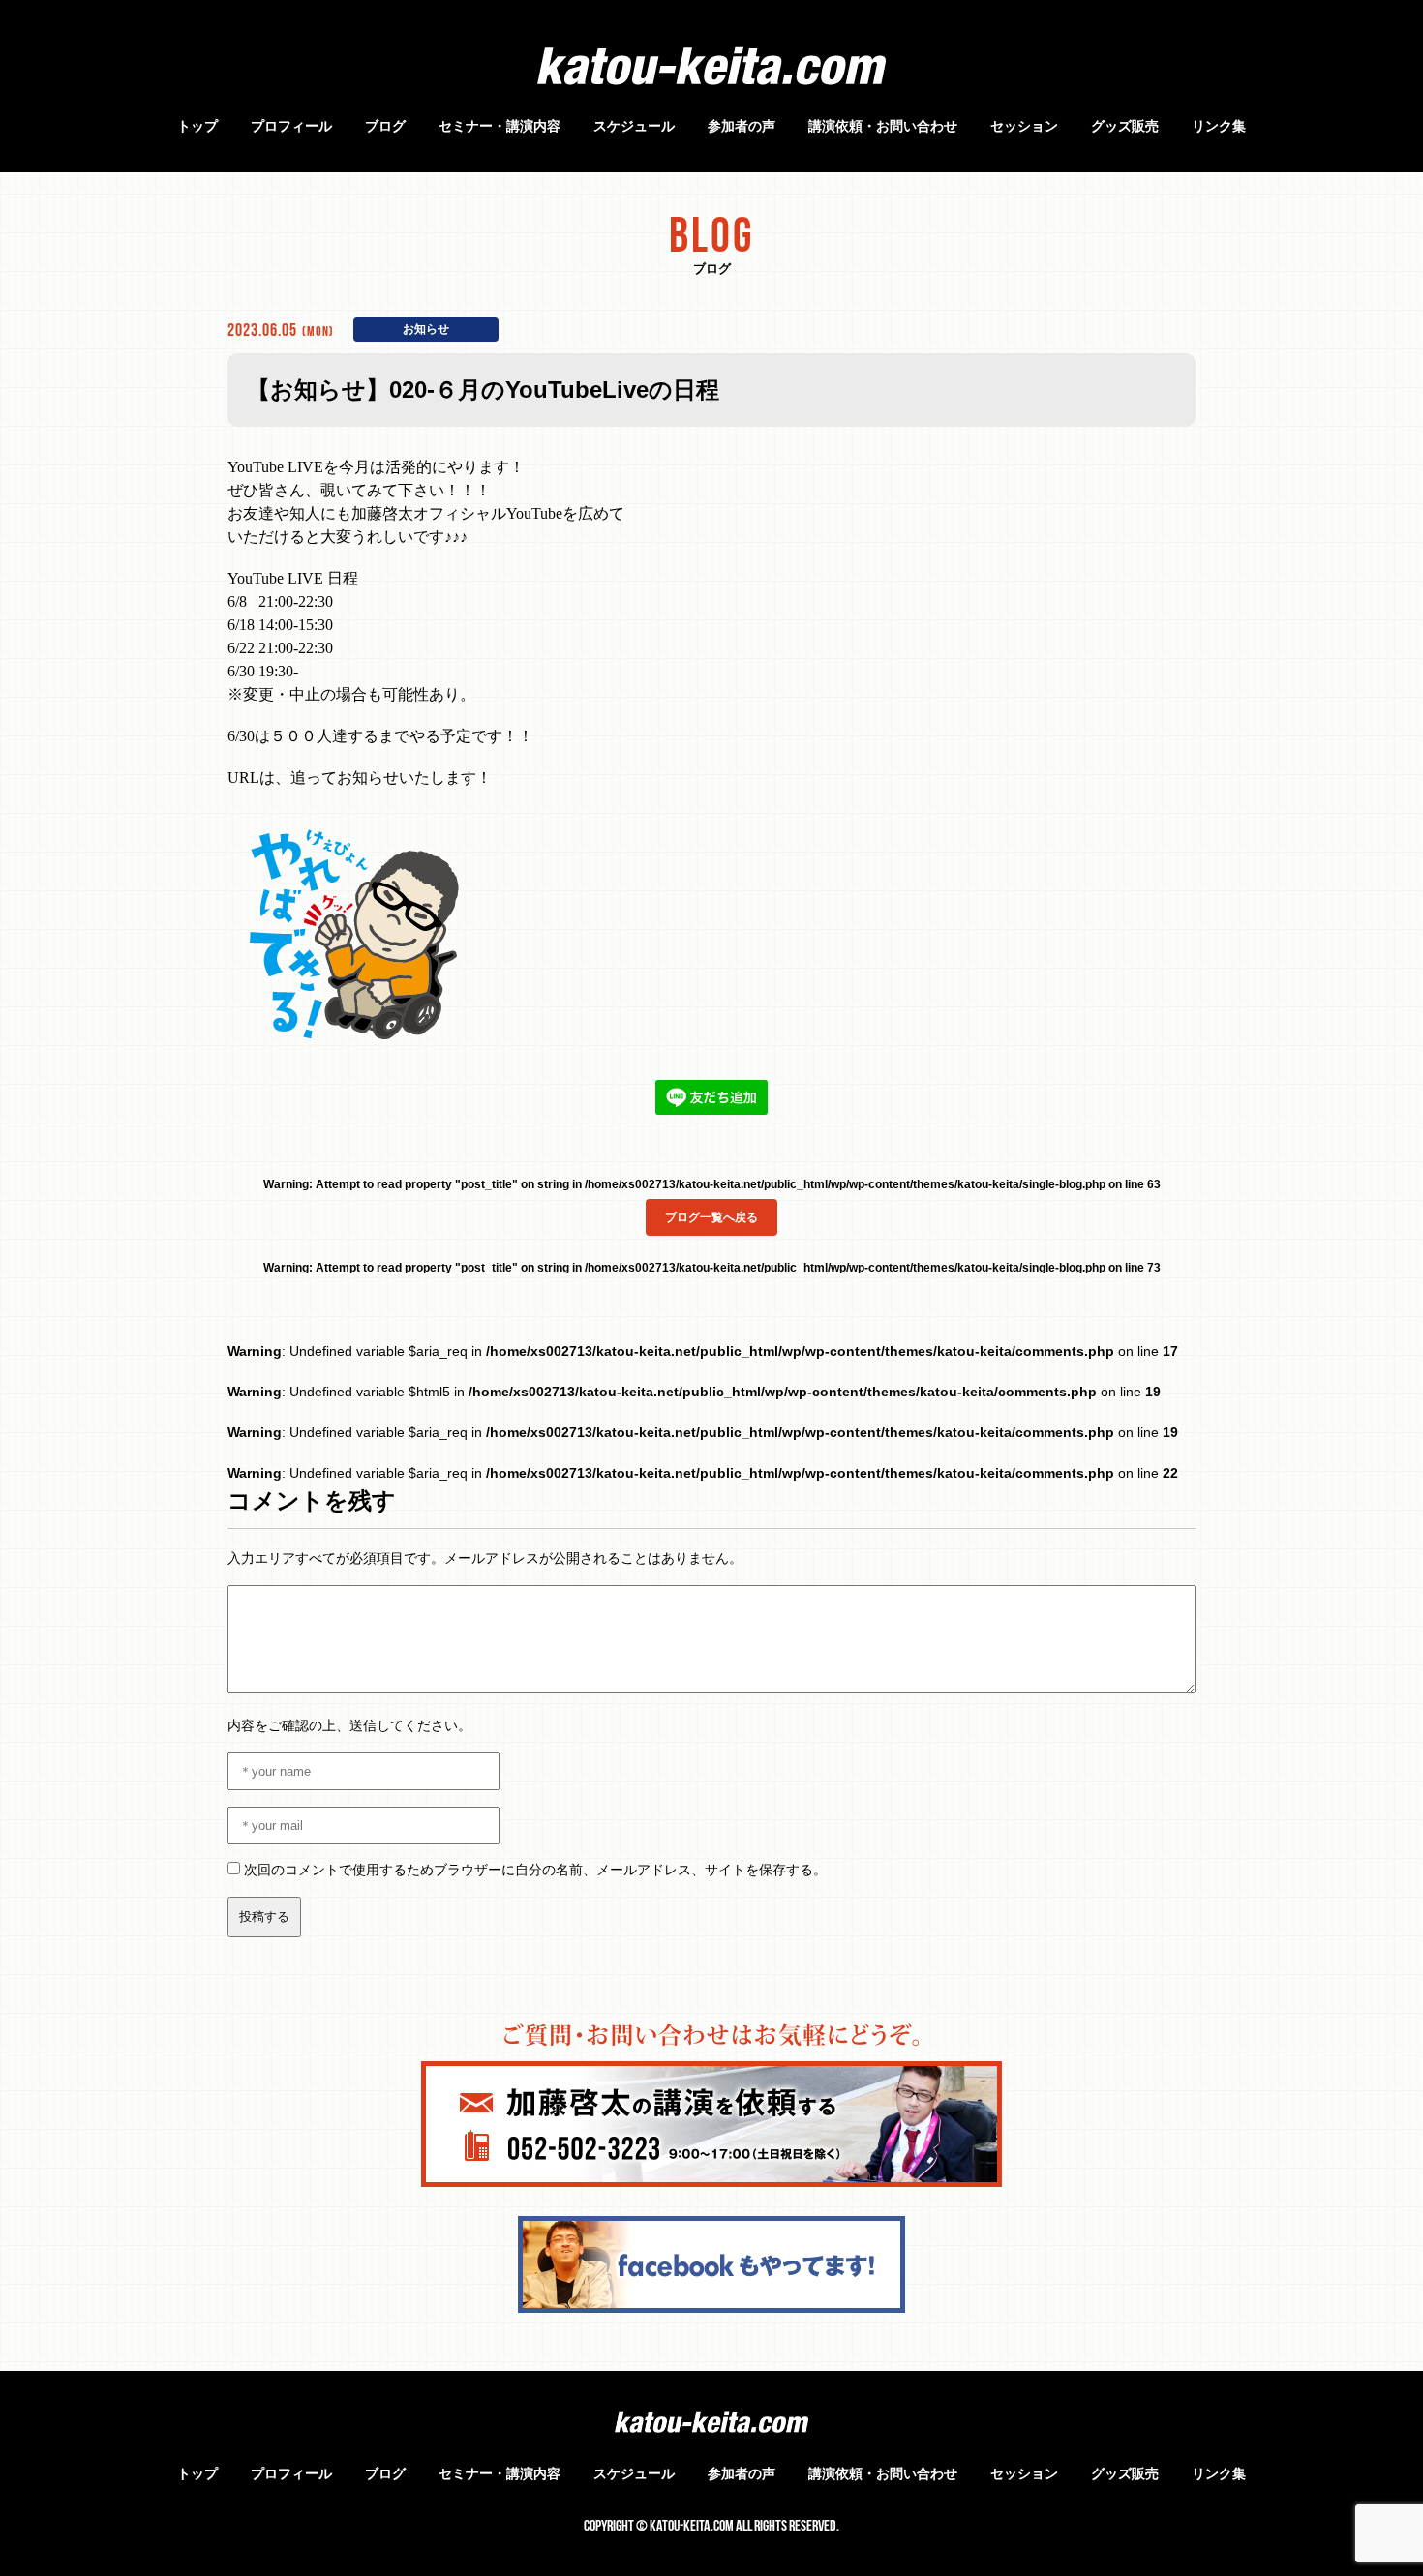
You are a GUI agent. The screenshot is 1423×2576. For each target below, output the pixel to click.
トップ (197, 126)
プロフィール (291, 126)
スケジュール (634, 126)
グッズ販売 (1125, 126)
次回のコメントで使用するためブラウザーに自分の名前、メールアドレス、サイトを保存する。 (535, 1870)
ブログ (385, 126)
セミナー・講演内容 (500, 126)
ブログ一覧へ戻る (711, 1217)
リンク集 (1219, 126)
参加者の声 (742, 126)
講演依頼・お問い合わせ (883, 126)
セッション (1024, 126)
